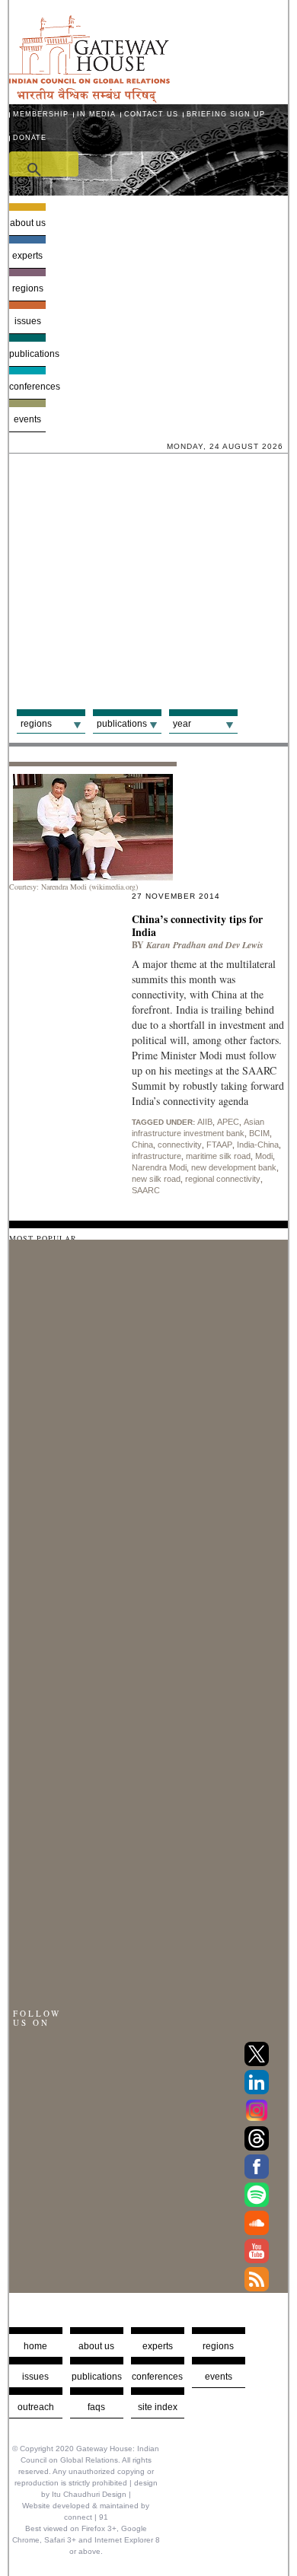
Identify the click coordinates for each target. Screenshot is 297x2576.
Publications (28, 354)
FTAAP (219, 1145)
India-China (258, 1145)
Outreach (36, 2407)
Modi (264, 1156)
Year (182, 724)
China (142, 1145)
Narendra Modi (159, 1167)
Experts (27, 256)
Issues (28, 321)
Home (35, 2346)
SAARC (146, 1190)
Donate (30, 138)
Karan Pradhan (176, 945)
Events (27, 419)
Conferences (28, 387)
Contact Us (151, 114)
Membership (41, 114)
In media (96, 114)
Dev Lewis (244, 945)
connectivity (180, 1145)
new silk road (156, 1179)
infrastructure (156, 1156)
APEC (228, 1122)
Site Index (158, 2407)
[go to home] (89, 99)
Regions (28, 288)
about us (96, 2346)
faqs (96, 2407)
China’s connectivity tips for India (197, 925)
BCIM (259, 1133)
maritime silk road (218, 1156)
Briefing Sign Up (226, 114)
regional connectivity (223, 1179)
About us (28, 223)
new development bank (234, 1167)
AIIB (205, 1122)
